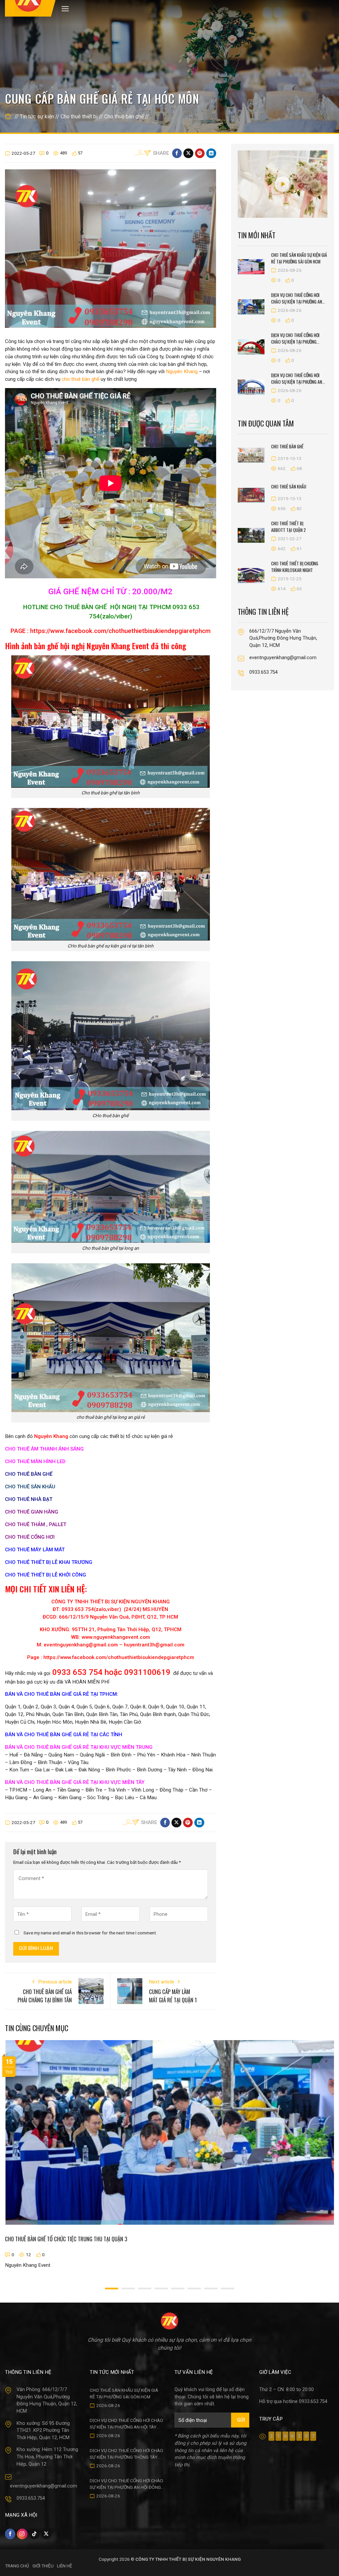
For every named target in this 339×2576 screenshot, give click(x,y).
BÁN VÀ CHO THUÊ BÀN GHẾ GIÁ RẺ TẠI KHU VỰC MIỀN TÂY (75, 1782)
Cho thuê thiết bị (79, 116)
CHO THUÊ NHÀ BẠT (29, 1499)
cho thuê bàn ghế (80, 379)
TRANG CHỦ (17, 2566)
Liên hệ (65, 2566)
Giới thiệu (43, 2566)
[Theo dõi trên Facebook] (10, 2534)
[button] (65, 9)
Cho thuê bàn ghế (124, 116)
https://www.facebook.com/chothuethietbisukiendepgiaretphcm (120, 631)
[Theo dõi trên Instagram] (22, 2534)
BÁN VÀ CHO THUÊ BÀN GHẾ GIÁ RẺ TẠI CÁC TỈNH (64, 1735)
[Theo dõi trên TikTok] (34, 2534)
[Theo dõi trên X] (46, 2534)
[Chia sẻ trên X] (188, 153)
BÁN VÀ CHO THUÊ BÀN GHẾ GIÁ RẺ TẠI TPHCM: (62, 1694)
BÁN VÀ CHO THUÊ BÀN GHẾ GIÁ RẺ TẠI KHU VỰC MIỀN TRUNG (79, 1747)
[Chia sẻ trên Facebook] (177, 153)
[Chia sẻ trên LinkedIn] (211, 153)
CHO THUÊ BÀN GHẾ (29, 1474)
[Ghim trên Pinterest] (200, 153)
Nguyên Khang (182, 372)
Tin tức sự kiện (37, 116)
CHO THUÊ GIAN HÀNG (32, 1512)
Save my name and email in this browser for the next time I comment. (90, 1933)
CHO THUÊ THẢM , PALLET (36, 1524)
